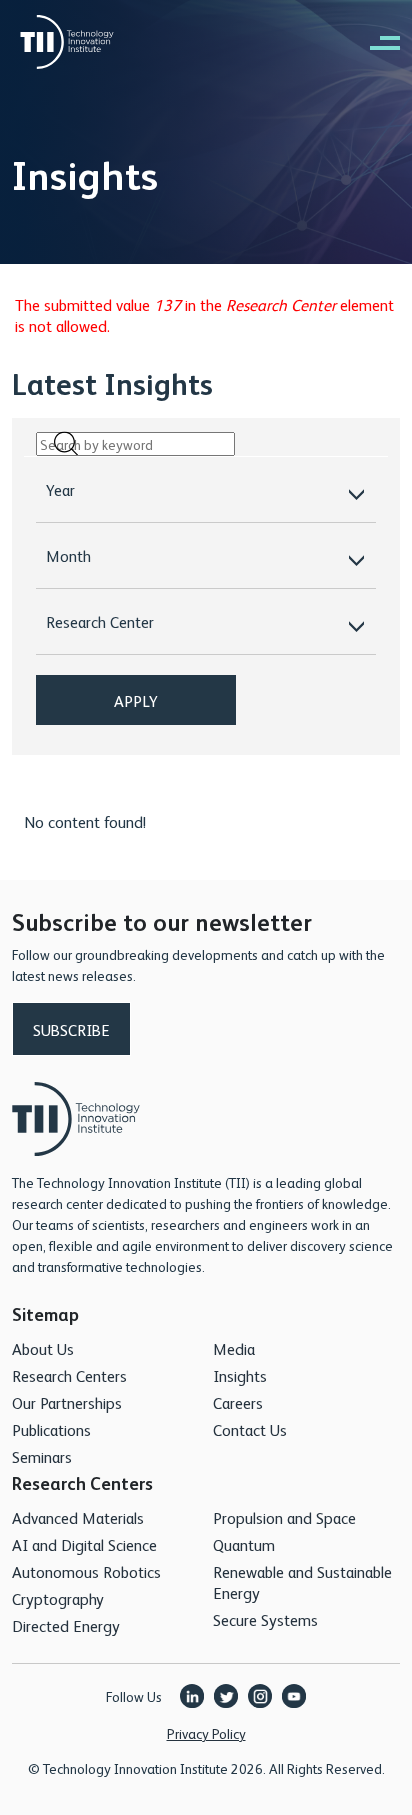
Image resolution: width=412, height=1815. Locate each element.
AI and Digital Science (84, 1544)
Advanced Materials (78, 1517)
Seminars (42, 1456)
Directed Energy (66, 1625)
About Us (43, 1348)
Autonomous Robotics (86, 1571)
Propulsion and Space (284, 1517)
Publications (51, 1429)
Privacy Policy (206, 1733)
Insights (240, 1375)
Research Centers (69, 1375)
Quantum (244, 1544)
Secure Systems (265, 1619)
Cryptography (58, 1598)
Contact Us (250, 1429)
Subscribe (71, 1029)
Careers (238, 1402)
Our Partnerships (67, 1402)
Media (234, 1348)
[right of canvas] (375, 42)
